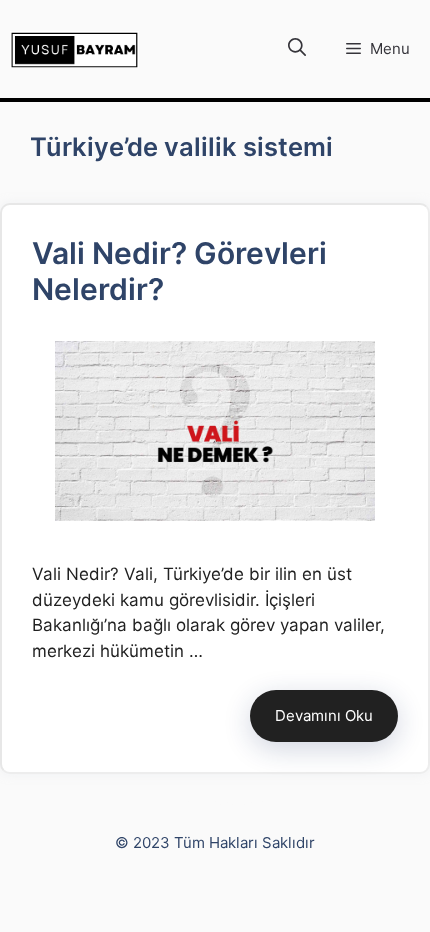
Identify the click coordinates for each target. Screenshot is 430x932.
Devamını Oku (324, 715)
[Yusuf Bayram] (74, 49)
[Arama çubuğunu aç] (297, 49)
